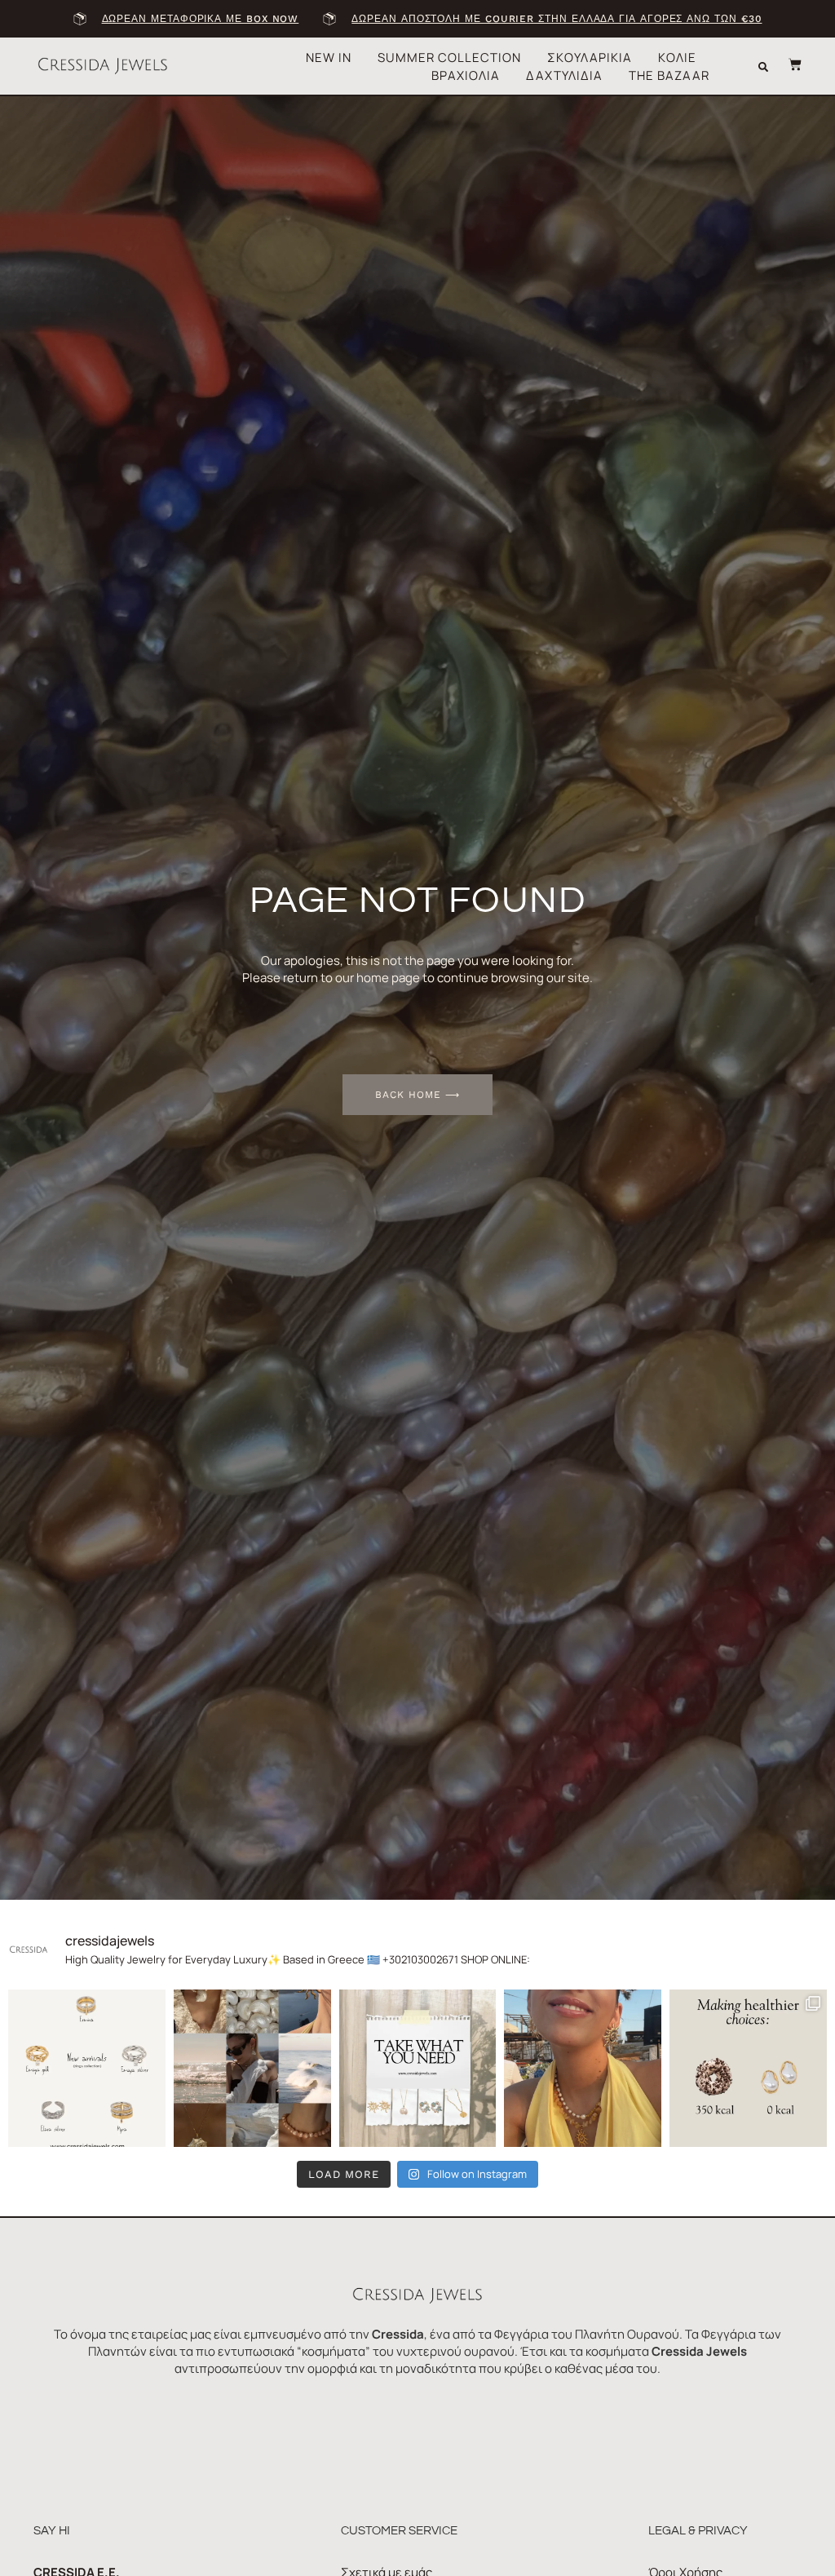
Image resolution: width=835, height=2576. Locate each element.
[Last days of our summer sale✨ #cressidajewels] (418, 2068)
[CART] (787, 64)
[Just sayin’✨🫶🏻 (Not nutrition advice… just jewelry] (748, 2068)
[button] (763, 67)
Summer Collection (449, 58)
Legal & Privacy (698, 2531)
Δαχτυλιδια (564, 75)
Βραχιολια (466, 75)
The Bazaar (669, 75)
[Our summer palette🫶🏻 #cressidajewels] (252, 2068)
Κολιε (677, 58)
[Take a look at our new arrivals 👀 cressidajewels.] (87, 2068)
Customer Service (399, 2531)
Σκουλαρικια (590, 58)
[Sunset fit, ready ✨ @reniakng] (583, 2068)
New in (329, 58)
